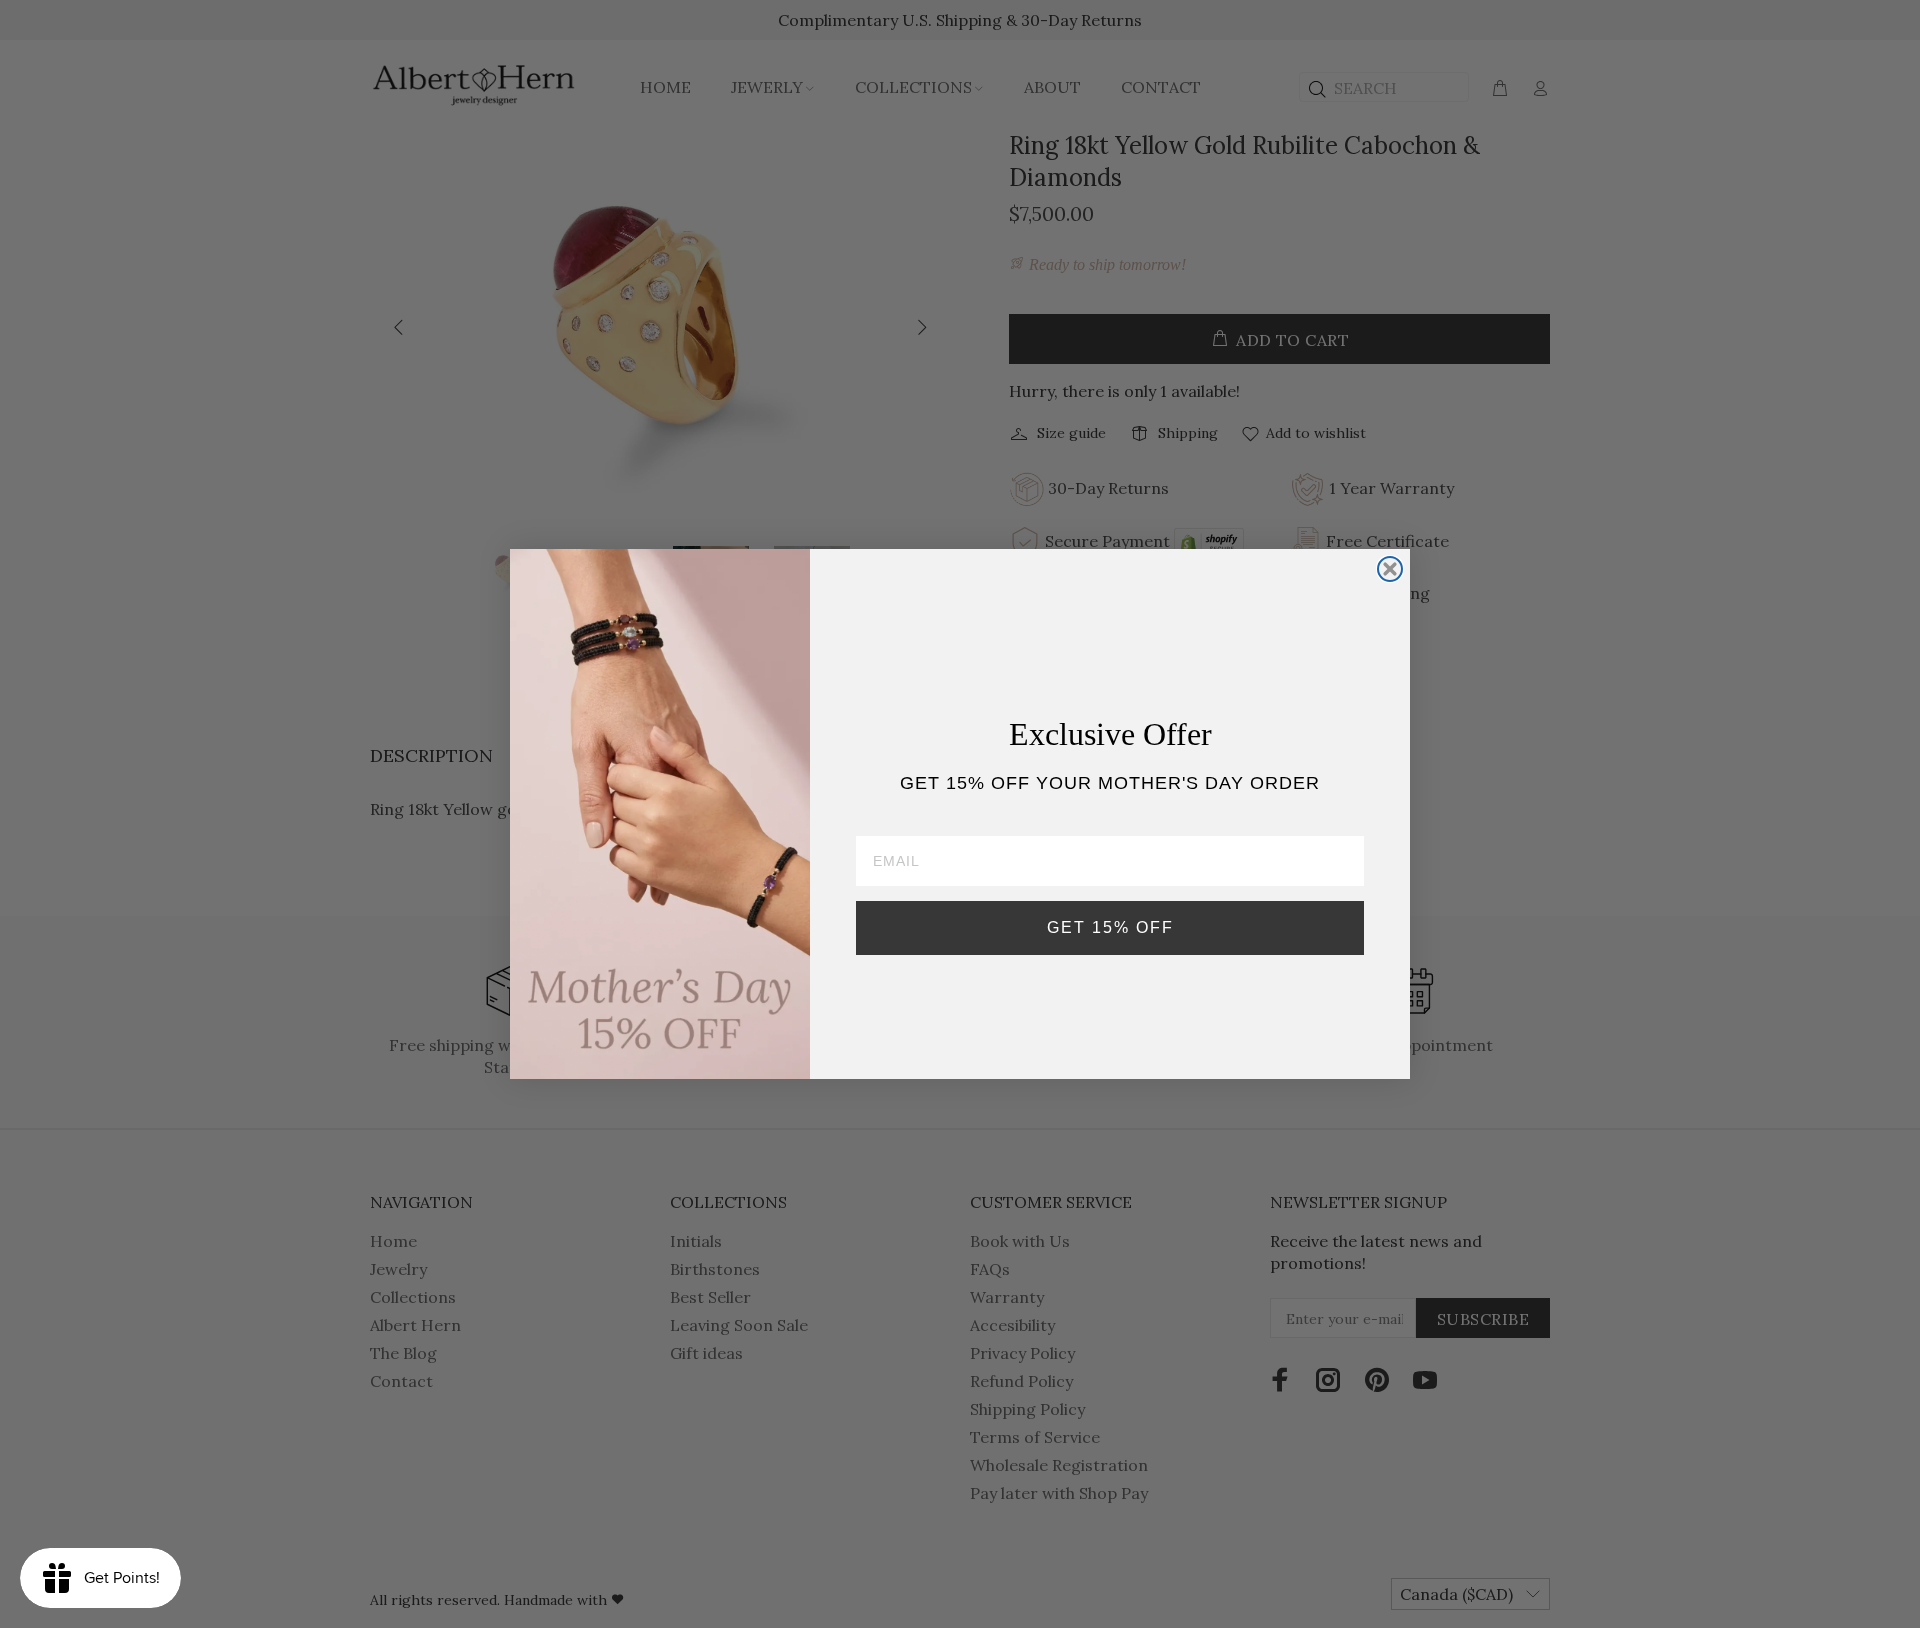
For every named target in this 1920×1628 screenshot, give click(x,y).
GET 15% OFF (1110, 927)
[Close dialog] (1390, 569)
